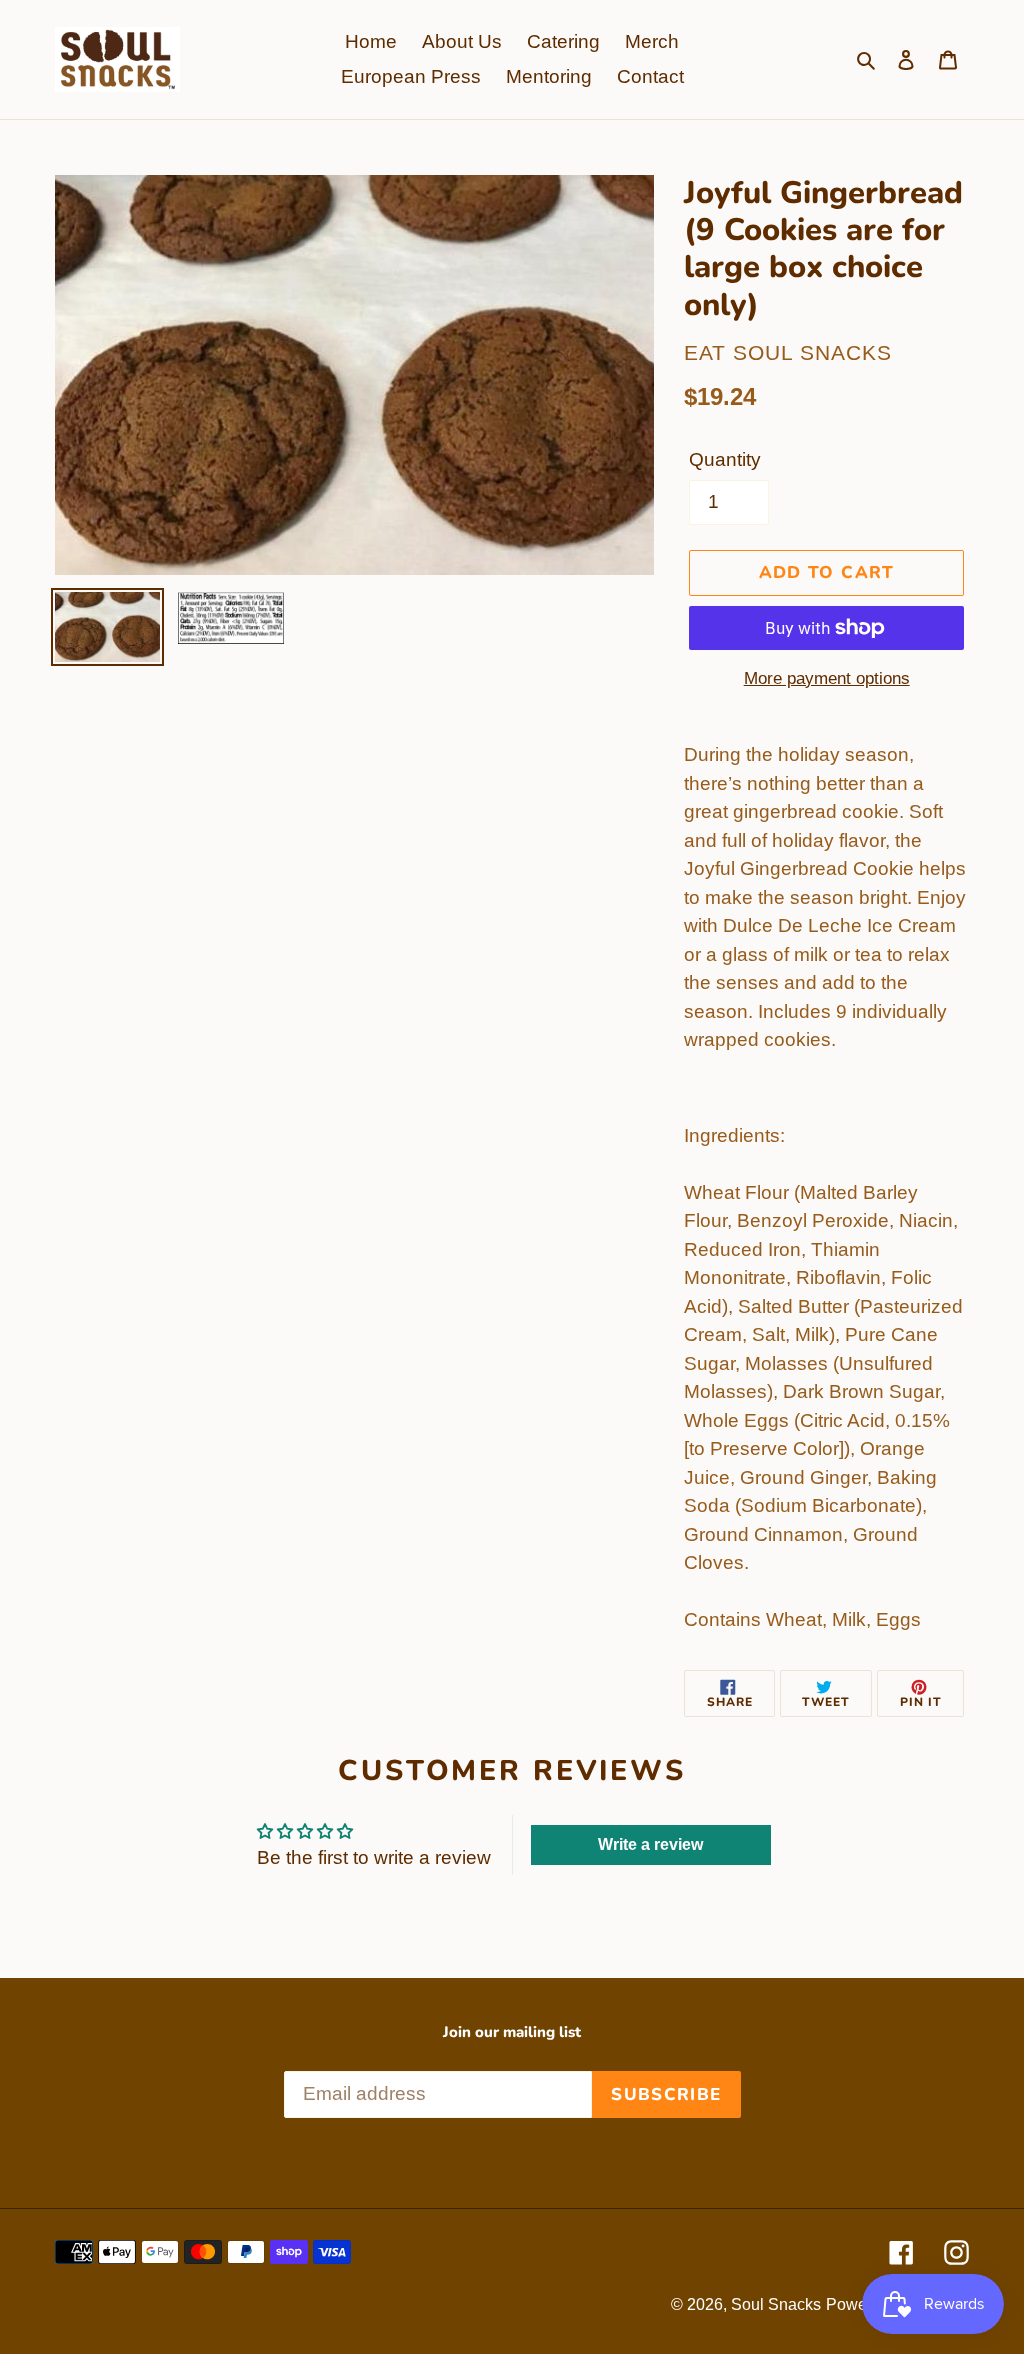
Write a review (650, 1844)
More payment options (827, 678)
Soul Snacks (776, 2304)
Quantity (725, 459)
